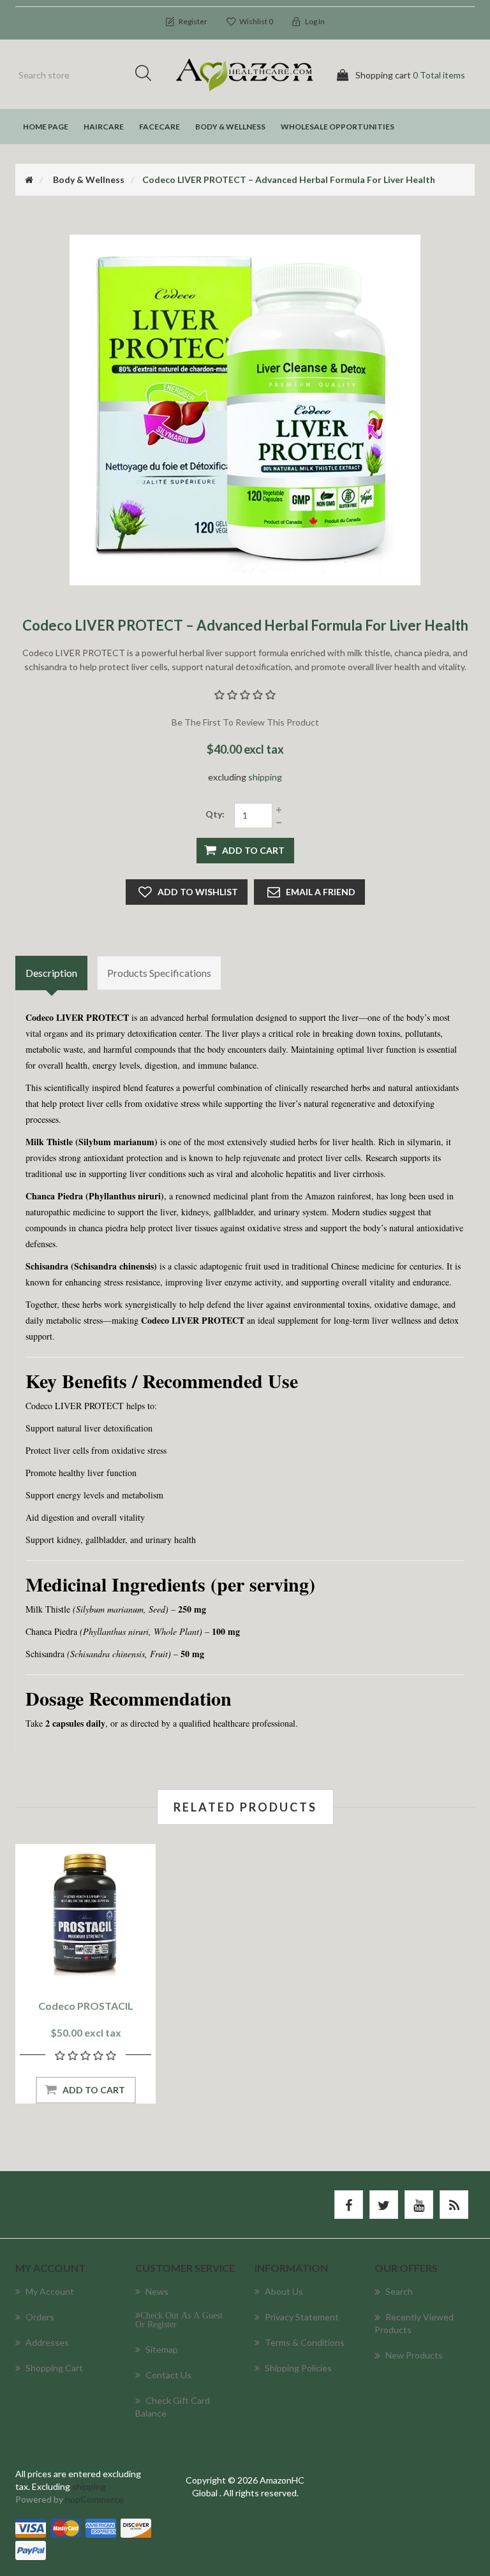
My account (50, 2291)
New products (414, 2355)
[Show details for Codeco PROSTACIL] (85, 1914)
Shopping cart (54, 2368)
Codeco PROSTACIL (86, 2006)
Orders (40, 2317)
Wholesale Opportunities (338, 127)
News (157, 2291)
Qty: (215, 814)
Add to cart (253, 850)
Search (147, 75)
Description (51, 973)
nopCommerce (94, 2499)
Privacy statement (302, 2317)
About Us (284, 2291)
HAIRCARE (104, 127)
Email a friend (321, 892)
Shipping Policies (298, 2368)
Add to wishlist (198, 892)
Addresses (47, 2342)
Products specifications (159, 973)
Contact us (168, 2375)
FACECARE (160, 127)
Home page (46, 127)
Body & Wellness (230, 127)
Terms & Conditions (305, 2342)
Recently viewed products (414, 2323)
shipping (265, 777)
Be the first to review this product (245, 722)
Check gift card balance (173, 2407)
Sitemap (162, 2349)
